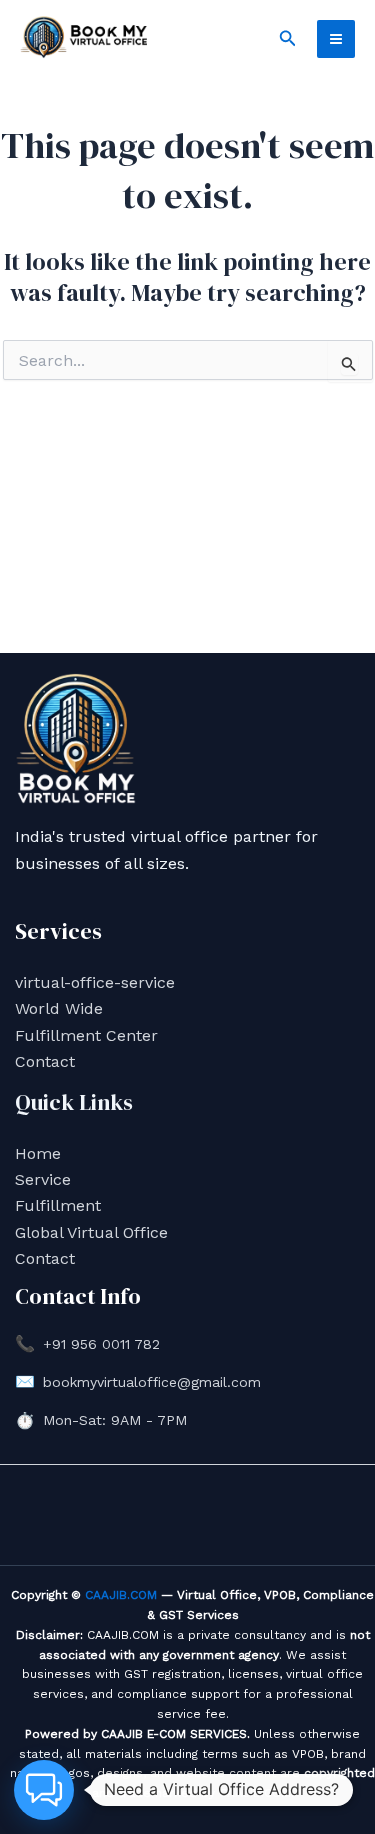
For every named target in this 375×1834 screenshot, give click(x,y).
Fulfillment (58, 1205)
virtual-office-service (95, 982)
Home (38, 1153)
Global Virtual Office (91, 1232)
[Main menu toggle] (336, 39)
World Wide (59, 1008)
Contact (45, 1061)
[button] (288, 38)
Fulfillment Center (86, 1035)
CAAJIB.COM (121, 1595)
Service (43, 1179)
